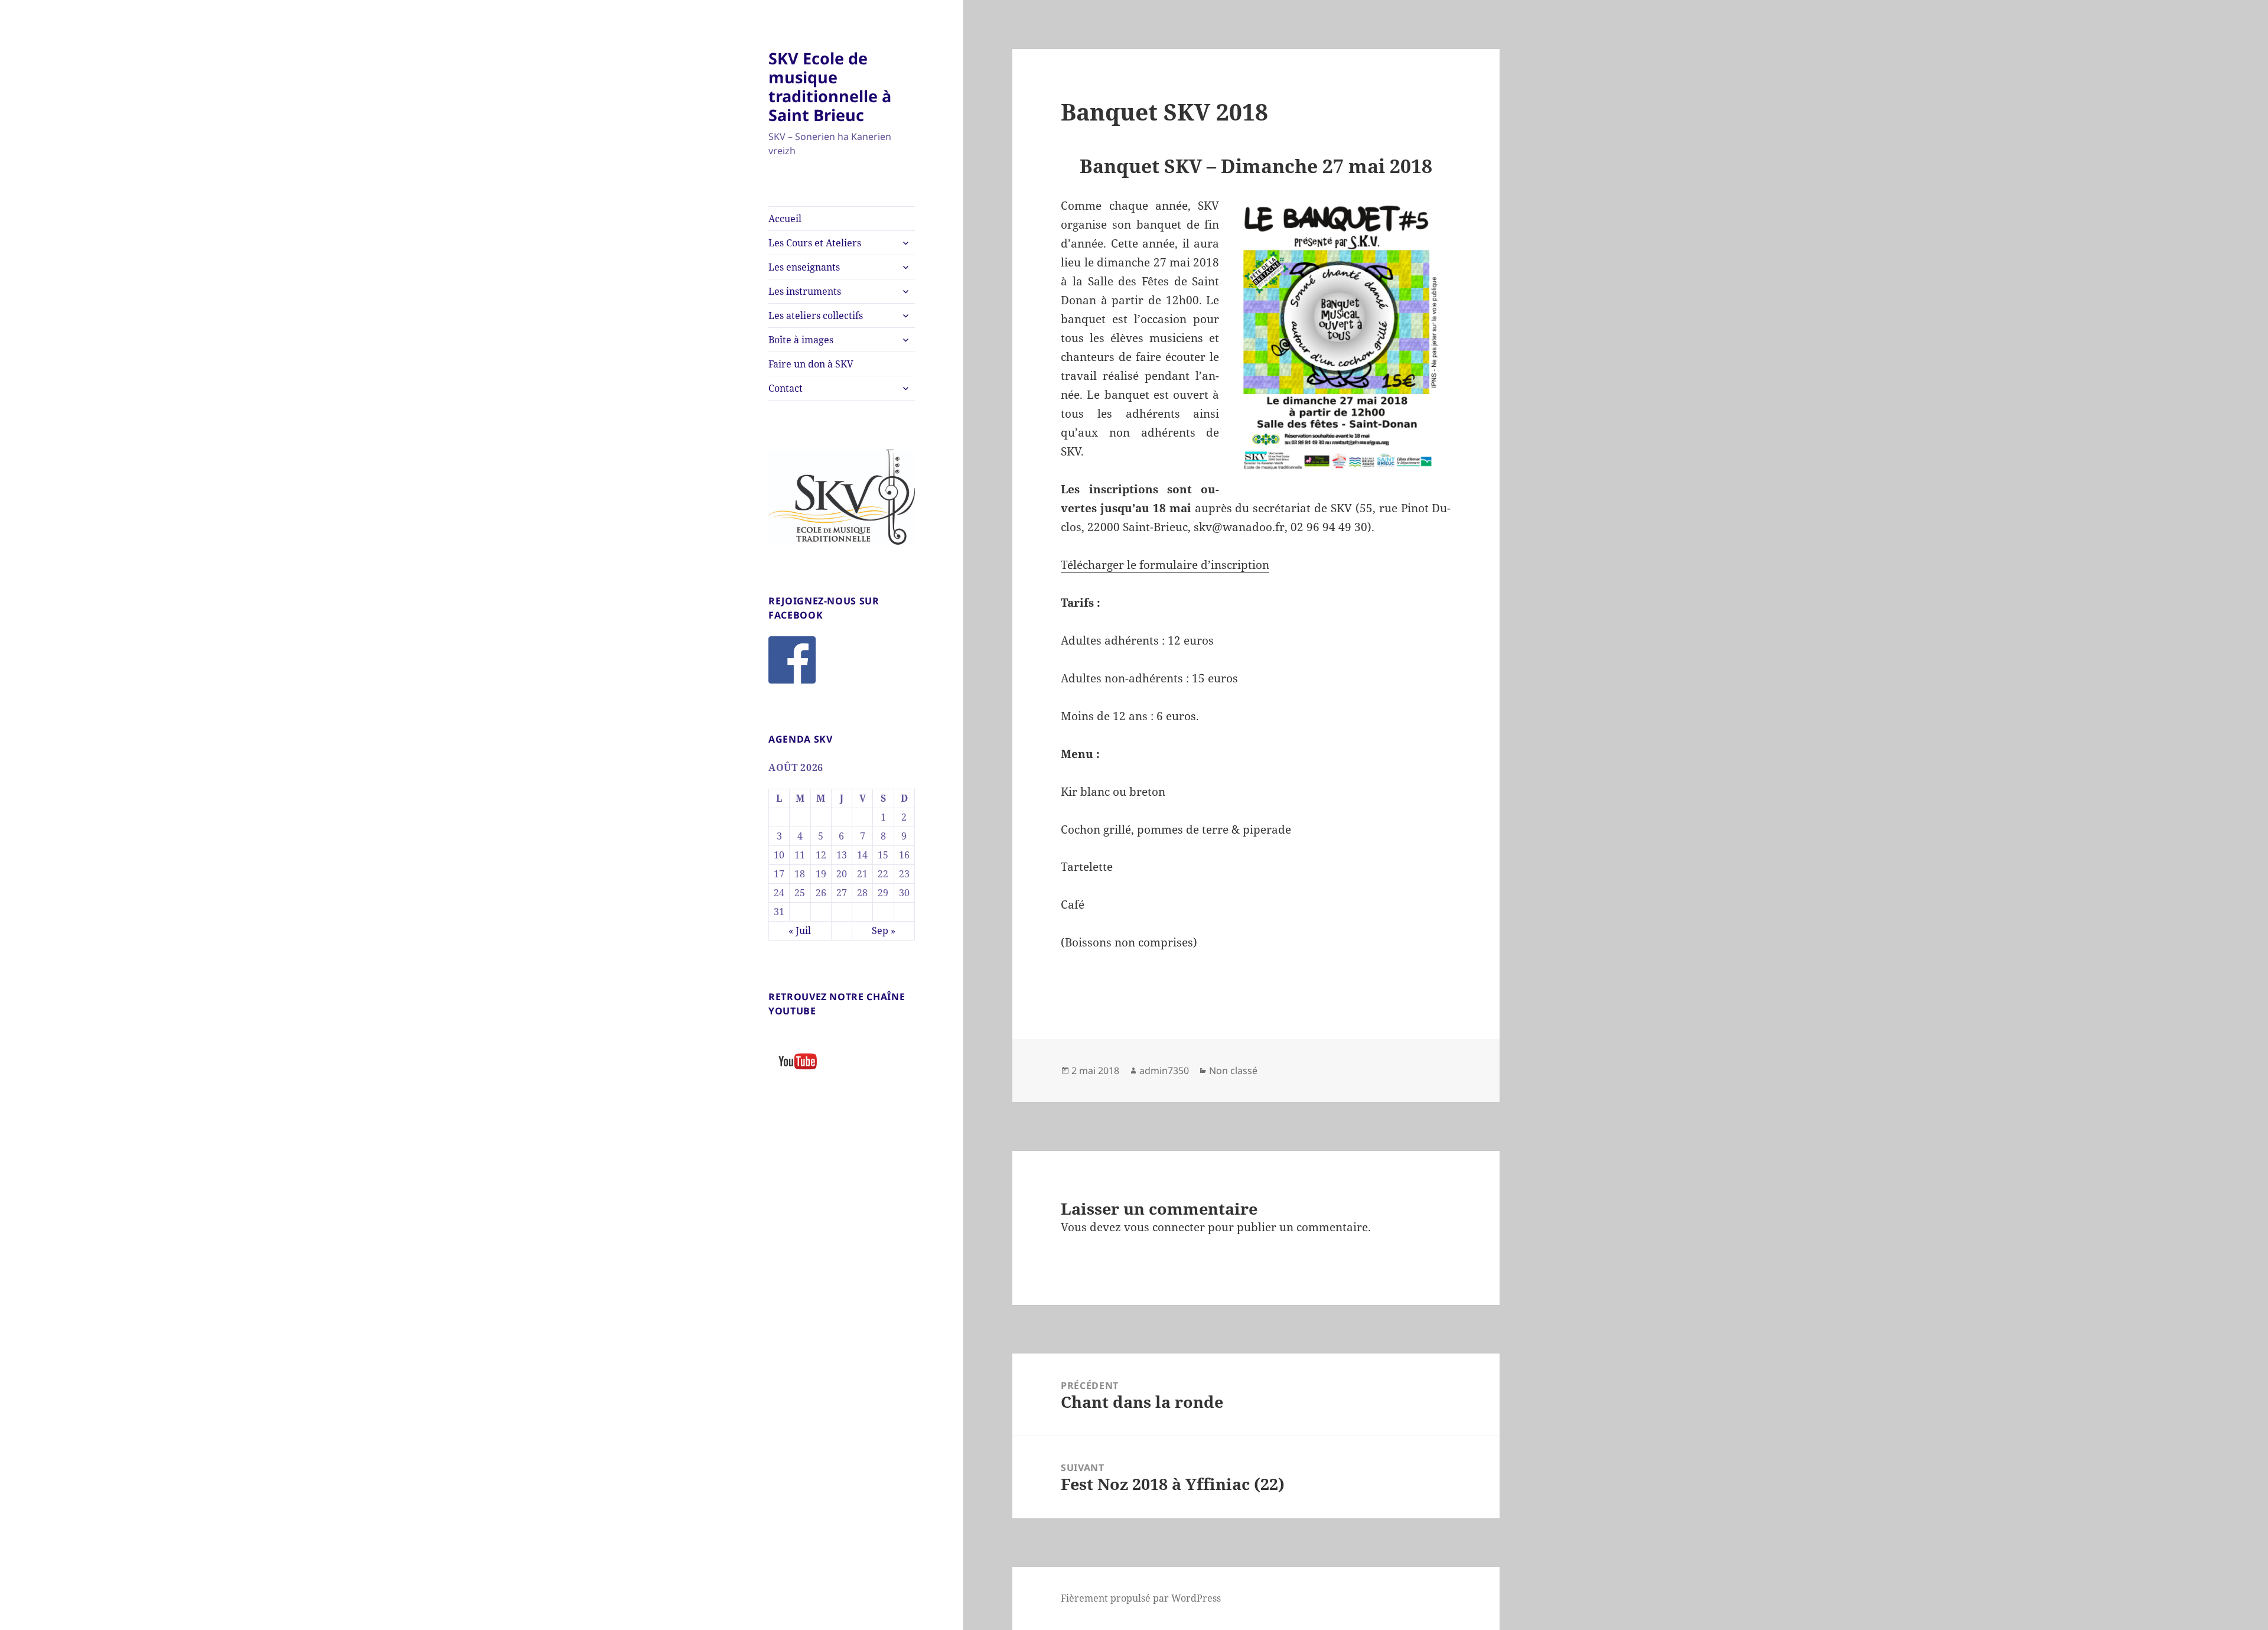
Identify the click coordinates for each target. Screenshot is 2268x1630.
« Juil (800, 931)
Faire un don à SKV (811, 364)
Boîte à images (801, 340)
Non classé (1233, 1071)
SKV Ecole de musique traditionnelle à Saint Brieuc (830, 87)
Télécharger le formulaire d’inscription (1165, 565)
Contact (786, 388)
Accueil (785, 219)
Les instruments (805, 291)
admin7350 (1164, 1071)
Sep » (884, 931)
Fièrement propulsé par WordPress (1141, 1598)
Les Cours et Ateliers (815, 243)
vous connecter (1164, 1227)
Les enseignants (804, 267)
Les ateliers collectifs (816, 315)
